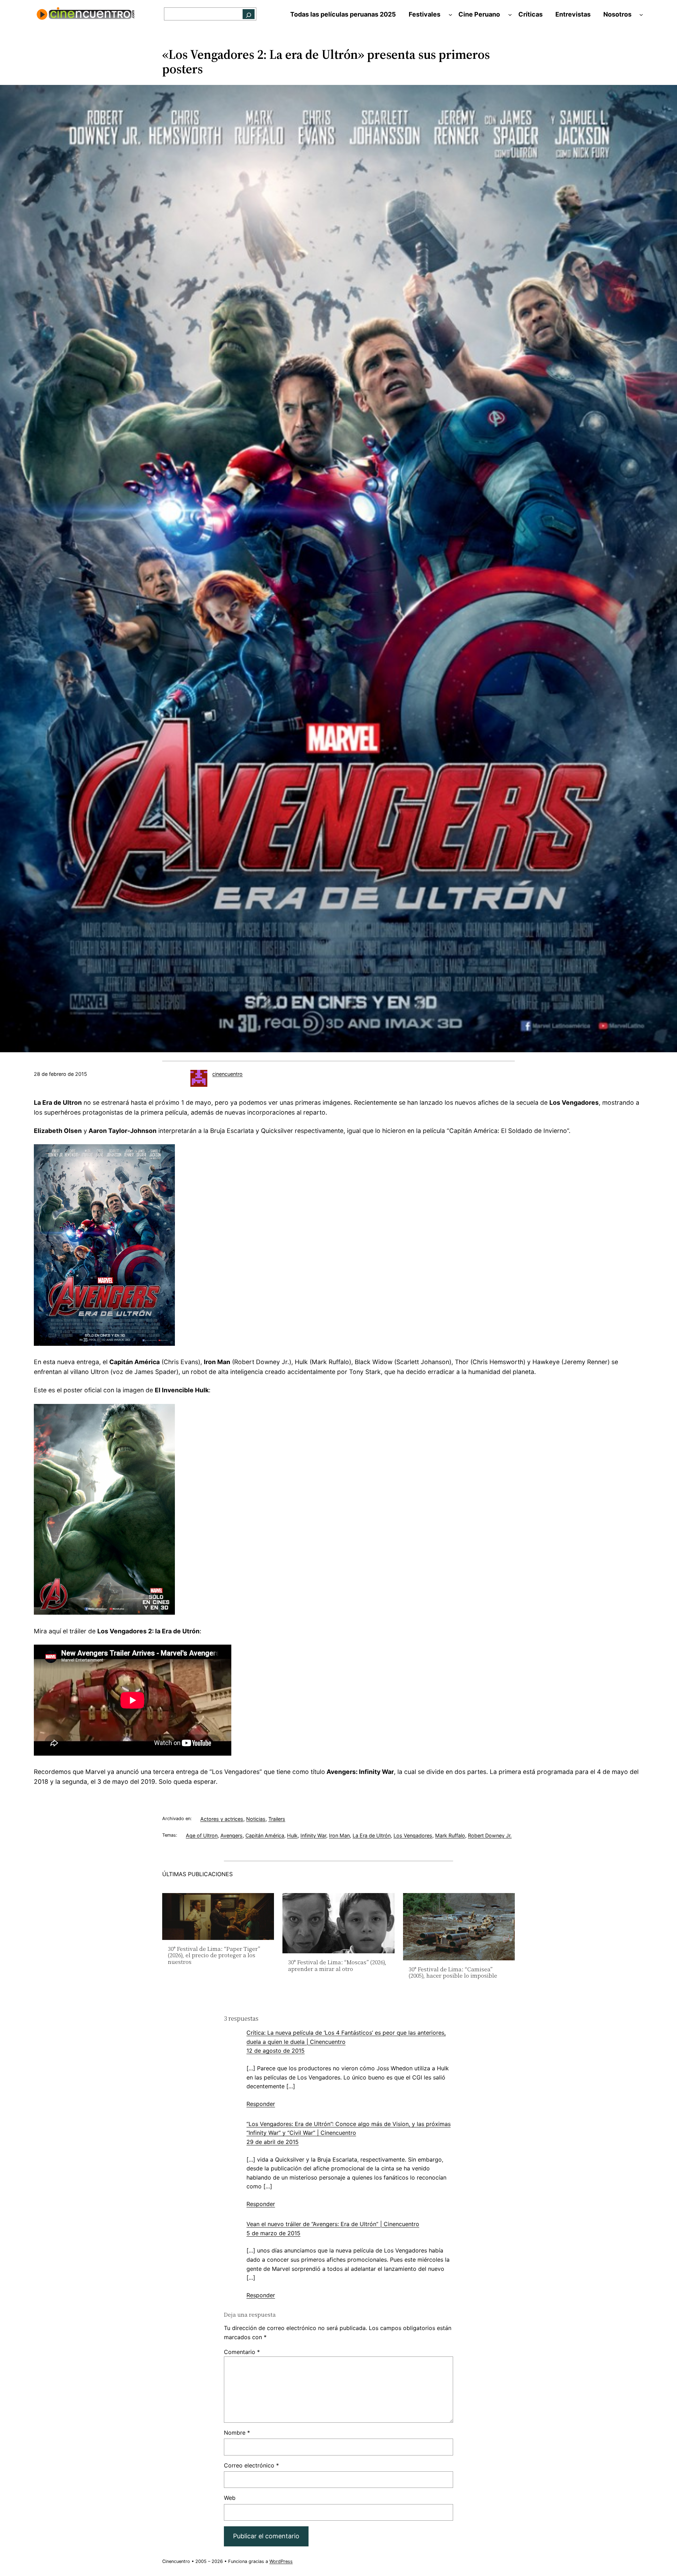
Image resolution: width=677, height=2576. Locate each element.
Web (230, 2498)
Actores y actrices (222, 1819)
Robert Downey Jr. (490, 1835)
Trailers (277, 1819)
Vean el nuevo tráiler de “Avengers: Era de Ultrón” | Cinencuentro (333, 2224)
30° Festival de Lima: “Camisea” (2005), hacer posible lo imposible (453, 1973)
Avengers (231, 1835)
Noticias (256, 1819)
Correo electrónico (251, 2465)
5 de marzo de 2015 (273, 2233)
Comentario (242, 2352)
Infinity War (313, 1835)
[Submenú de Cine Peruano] (510, 15)
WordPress (281, 2561)
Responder (261, 2104)
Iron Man (339, 1835)
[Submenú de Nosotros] (641, 15)
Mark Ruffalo (450, 1835)
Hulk (292, 1835)
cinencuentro (227, 1074)
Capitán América (265, 1835)
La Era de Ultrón (372, 1835)
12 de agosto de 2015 (276, 2051)
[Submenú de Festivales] (450, 15)
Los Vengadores (413, 1835)
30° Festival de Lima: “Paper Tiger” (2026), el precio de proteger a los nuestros (214, 1955)
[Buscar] (249, 14)
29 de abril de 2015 (273, 2142)
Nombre (237, 2433)
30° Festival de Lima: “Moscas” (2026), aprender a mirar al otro (337, 1965)
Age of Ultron (202, 1835)
